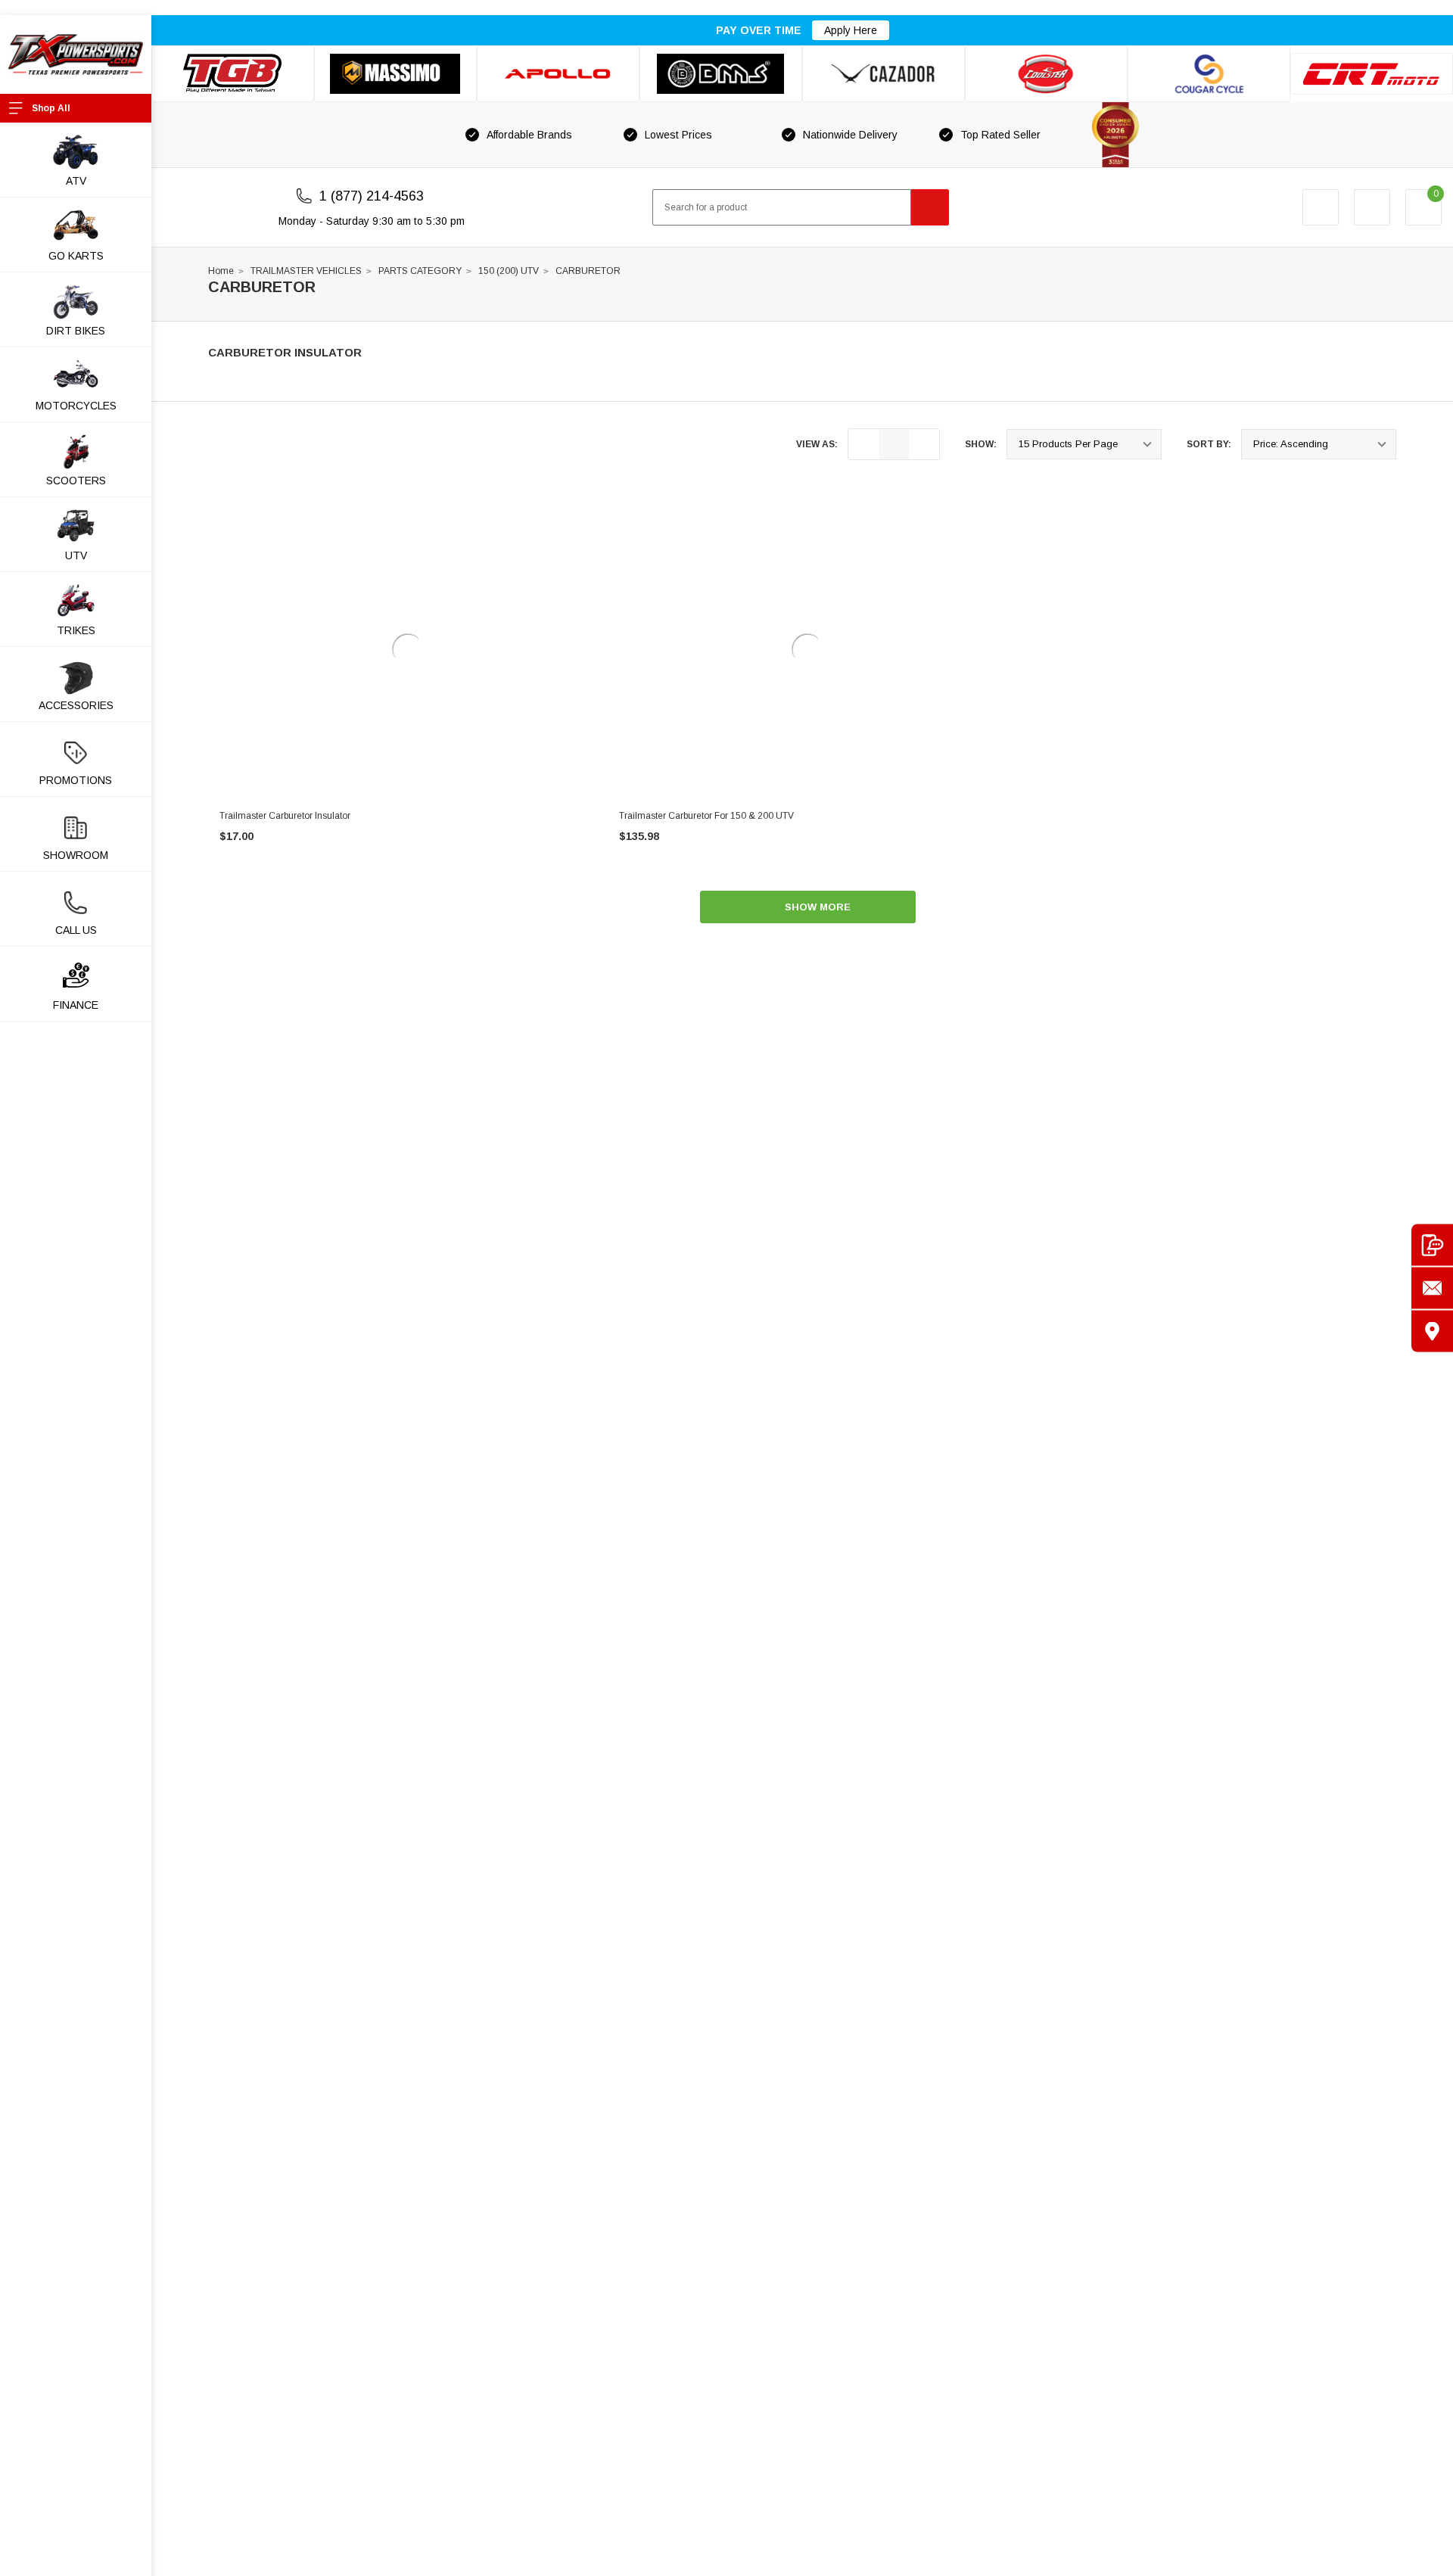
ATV (76, 181)
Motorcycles (76, 406)
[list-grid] (924, 444)
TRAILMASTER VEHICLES (306, 271)
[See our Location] (1432, 1332)
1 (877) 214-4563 (372, 196)
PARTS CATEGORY (420, 271)
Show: (981, 444)
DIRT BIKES (76, 331)
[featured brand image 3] (558, 74)
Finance (76, 1005)
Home (221, 271)
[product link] (408, 649)
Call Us (76, 930)
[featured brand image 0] (233, 74)
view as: (817, 444)
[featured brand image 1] (395, 74)
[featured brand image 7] (1209, 74)
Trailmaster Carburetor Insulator (285, 816)
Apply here (851, 30)
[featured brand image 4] (721, 74)
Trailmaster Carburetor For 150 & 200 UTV (706, 816)
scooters (76, 481)
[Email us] (1432, 1288)
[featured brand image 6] (1046, 74)
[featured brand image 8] (1372, 74)
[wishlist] (1372, 207)
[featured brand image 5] (884, 74)
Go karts (76, 256)
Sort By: (1209, 444)
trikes (76, 630)
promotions (76, 780)
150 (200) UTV (509, 271)
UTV (76, 555)
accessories (76, 705)
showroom (76, 855)
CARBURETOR (588, 271)
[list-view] (863, 444)
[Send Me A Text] (1432, 1245)
